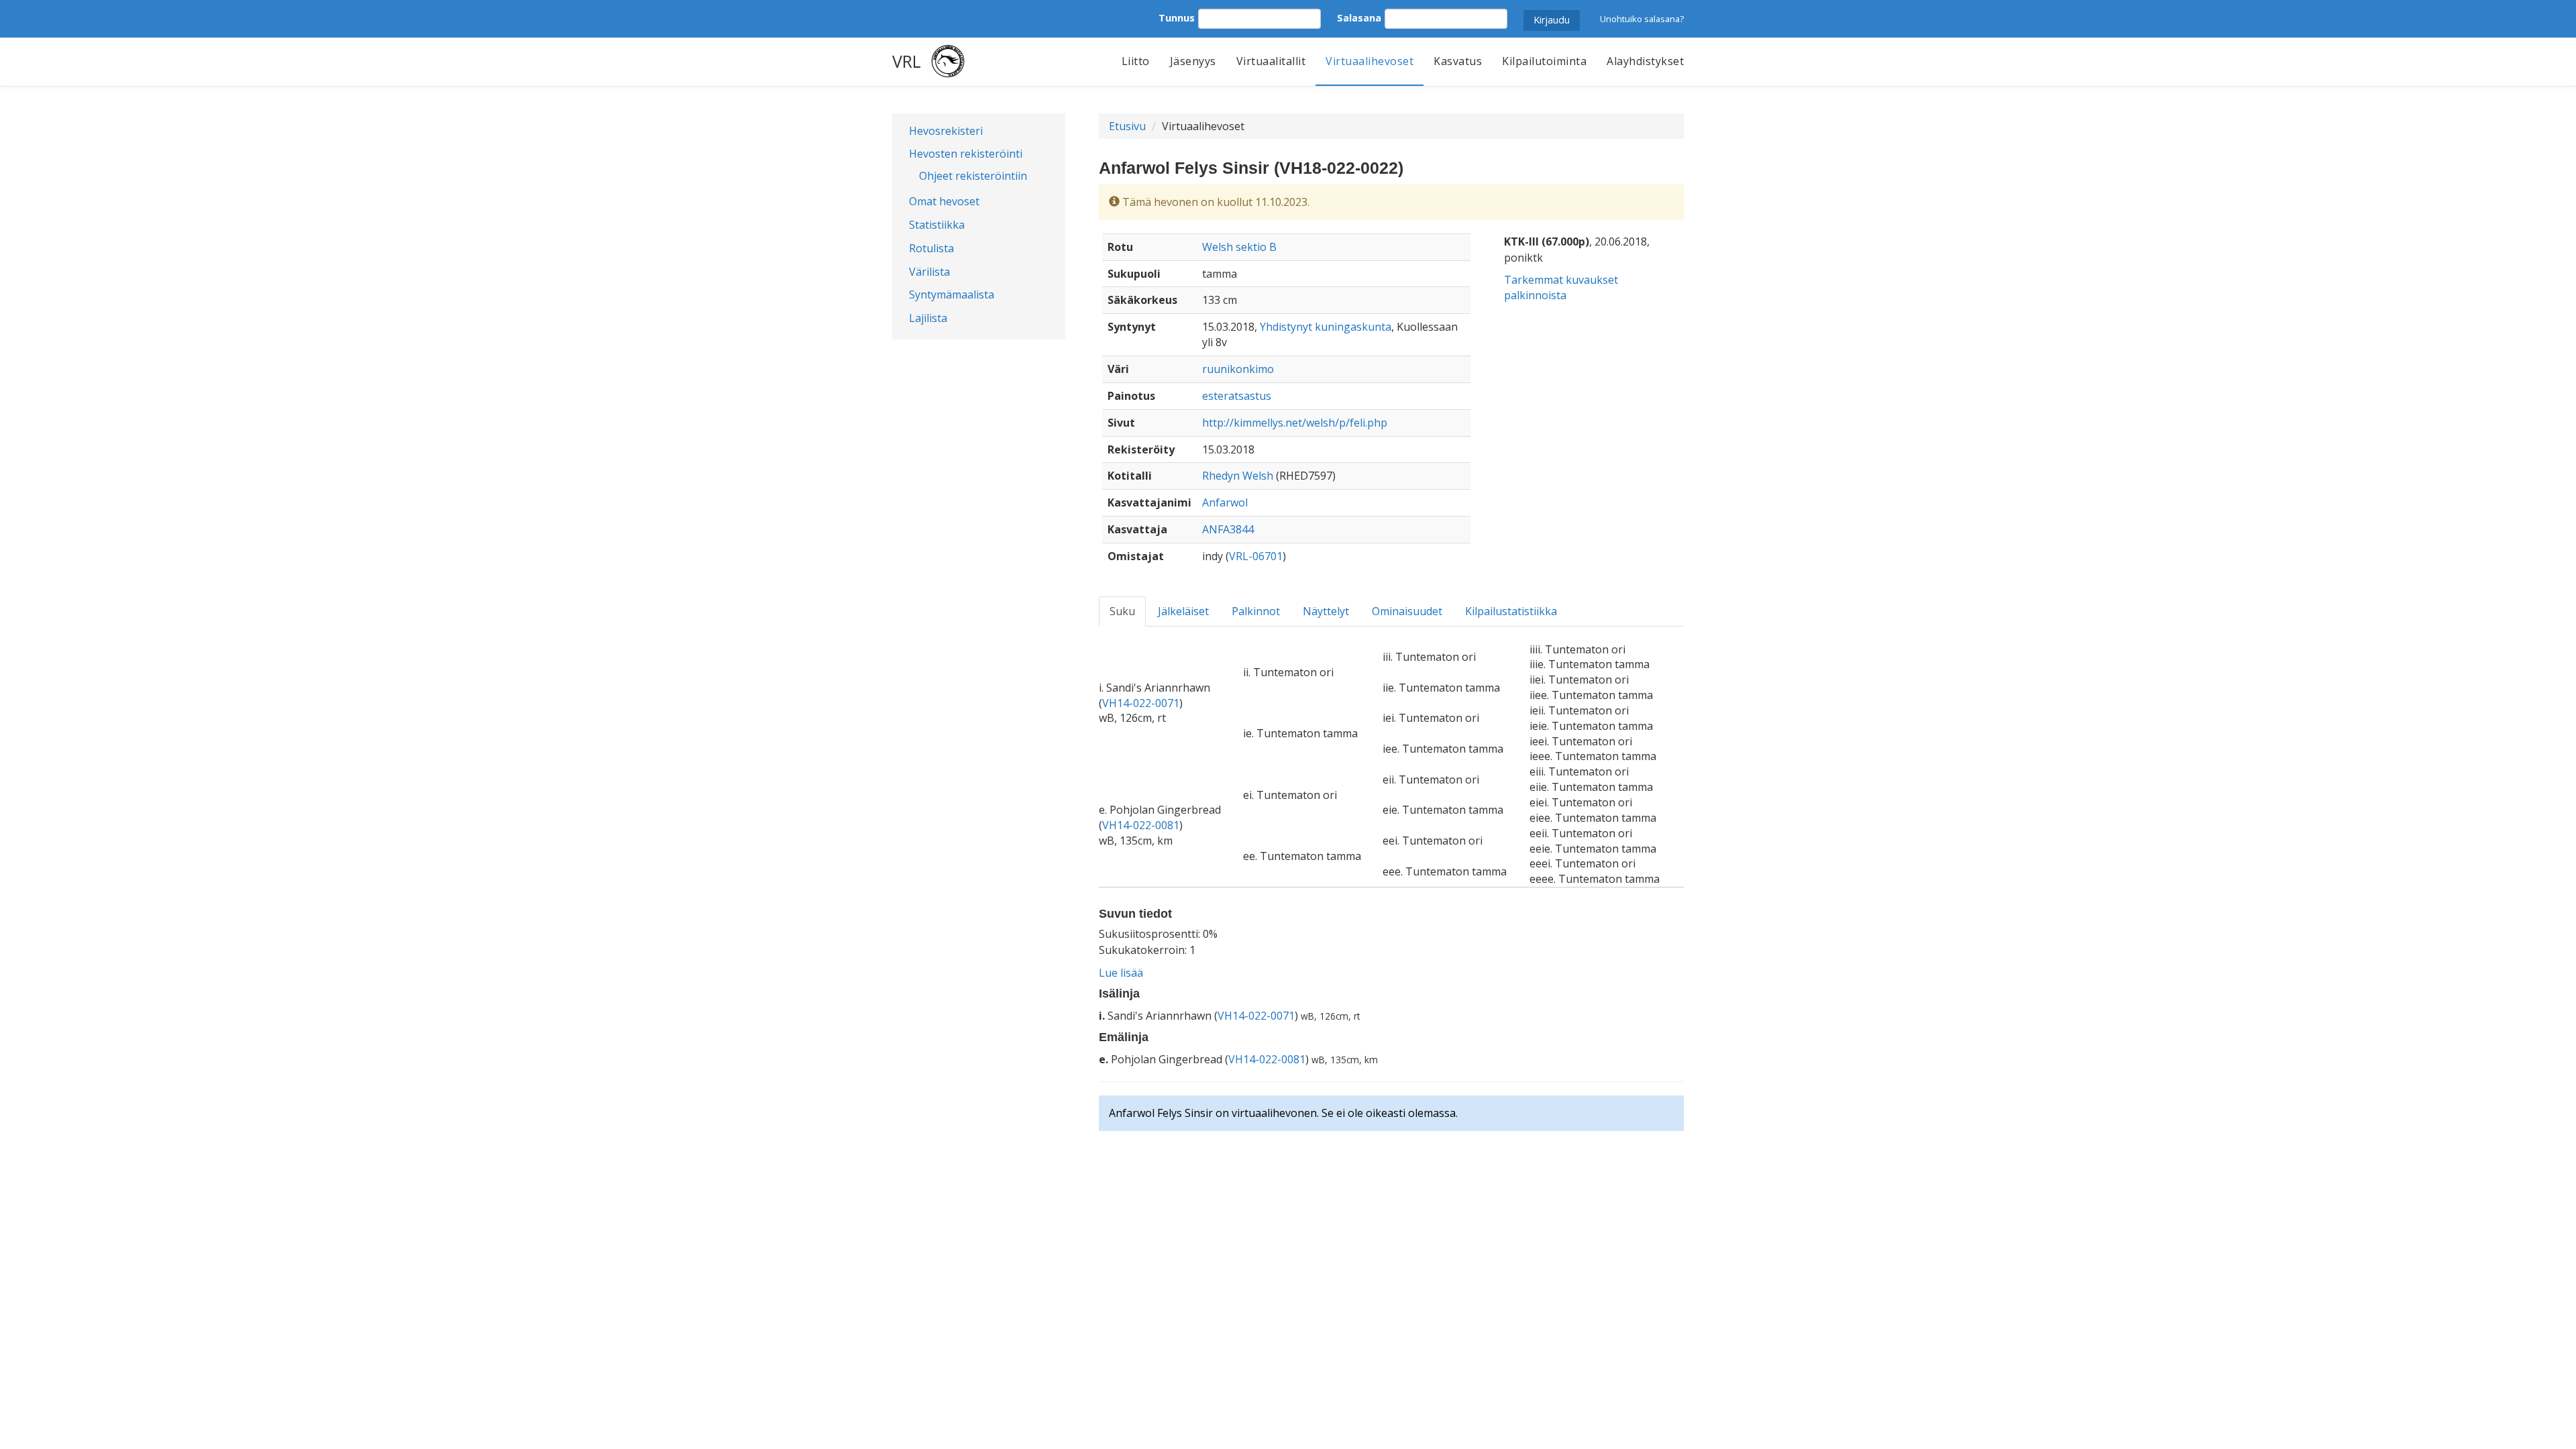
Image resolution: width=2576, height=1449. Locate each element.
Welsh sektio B (1239, 247)
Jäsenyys (1193, 61)
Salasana (1359, 18)
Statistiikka (937, 225)
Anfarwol (1225, 502)
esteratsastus (1237, 396)
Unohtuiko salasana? (1642, 19)
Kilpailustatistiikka (1511, 611)
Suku (1122, 611)
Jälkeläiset (1183, 611)
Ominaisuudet (1407, 611)
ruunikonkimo (1238, 369)
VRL (907, 61)
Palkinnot (1256, 611)
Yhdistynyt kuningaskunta (1326, 327)
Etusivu (1127, 126)
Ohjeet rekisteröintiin (973, 176)
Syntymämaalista (952, 294)
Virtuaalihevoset (1370, 61)
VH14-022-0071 (1141, 703)
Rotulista (931, 248)
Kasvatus (1458, 61)
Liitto (1136, 61)
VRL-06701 (1256, 556)
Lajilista (928, 318)
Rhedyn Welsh (1238, 476)
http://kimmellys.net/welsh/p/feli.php (1295, 423)
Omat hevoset (944, 201)
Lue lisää (1121, 973)
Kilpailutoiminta (1544, 61)
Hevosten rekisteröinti (966, 154)
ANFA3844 (1228, 529)
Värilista (929, 272)
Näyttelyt (1326, 611)
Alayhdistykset (1645, 61)
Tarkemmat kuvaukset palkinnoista (1561, 287)
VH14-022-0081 (1141, 825)
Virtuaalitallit (1271, 61)
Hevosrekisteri (946, 131)
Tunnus (1177, 18)
